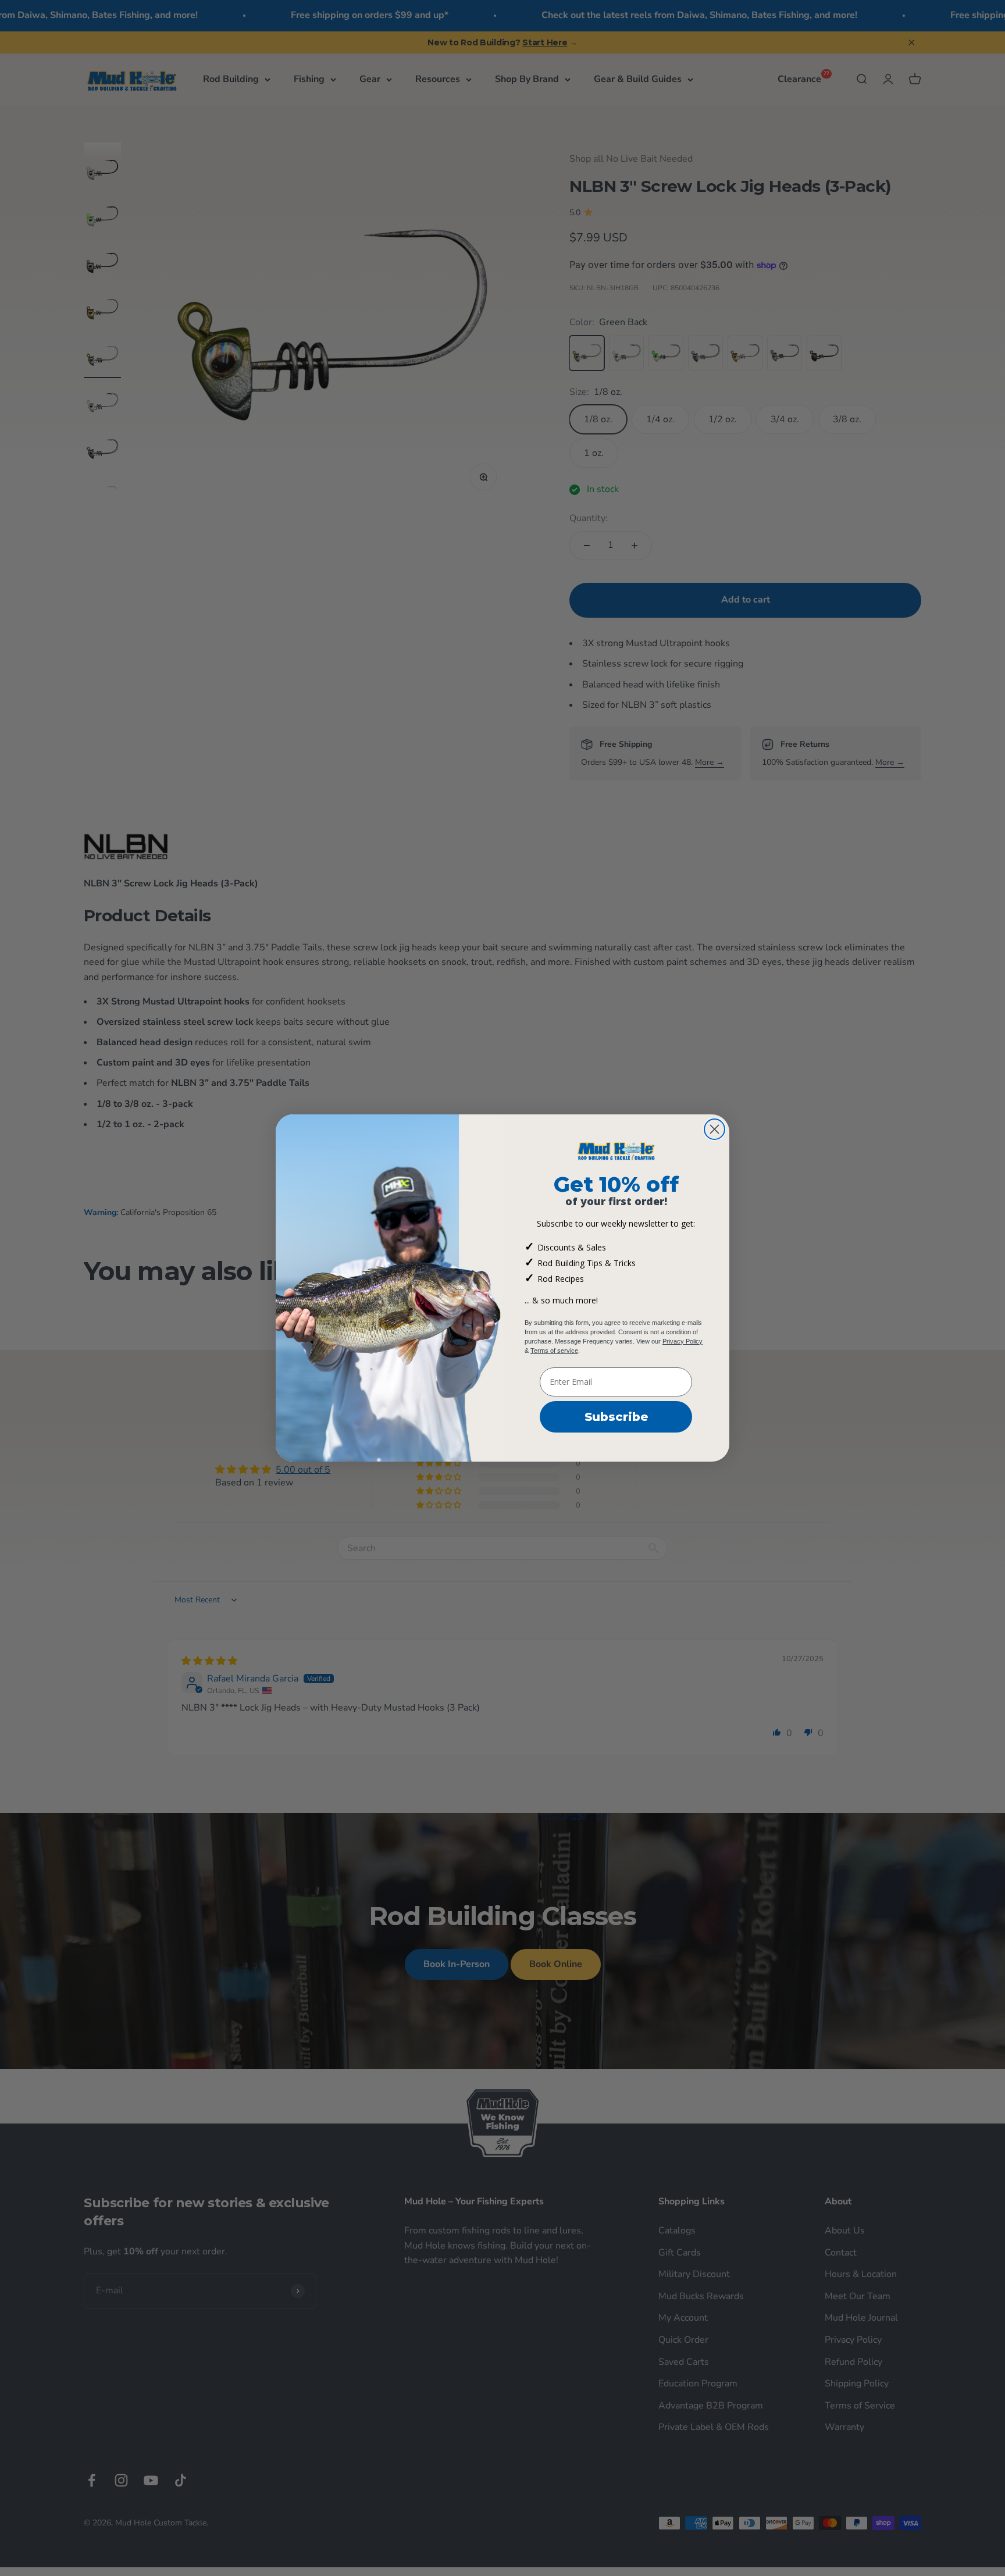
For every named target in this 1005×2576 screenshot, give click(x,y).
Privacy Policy (683, 1341)
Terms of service (554, 1351)
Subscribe (616, 1417)
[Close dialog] (714, 1129)
